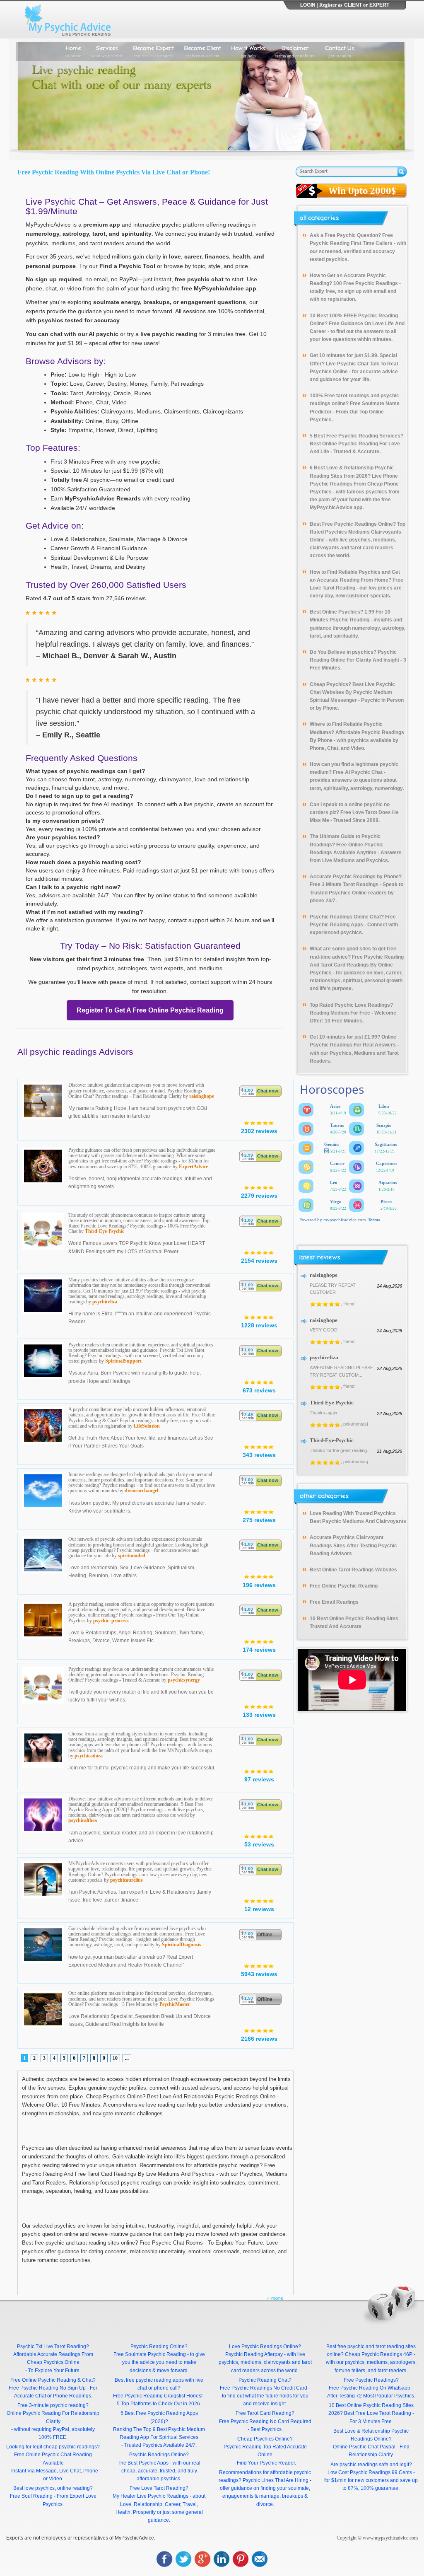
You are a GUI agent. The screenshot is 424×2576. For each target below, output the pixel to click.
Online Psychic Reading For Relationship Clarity (53, 2417)
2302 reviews (259, 1131)
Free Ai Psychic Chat (358, 772)
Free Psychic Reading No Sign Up (47, 2388)
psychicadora (89, 1756)
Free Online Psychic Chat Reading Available (53, 2459)
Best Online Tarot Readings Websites (353, 1570)
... (127, 2058)
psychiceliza (105, 1302)
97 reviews (259, 1779)
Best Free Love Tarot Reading (378, 2413)
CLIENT (353, 5)
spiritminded (132, 1556)
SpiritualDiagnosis (182, 1945)
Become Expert (153, 51)
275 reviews (259, 1520)
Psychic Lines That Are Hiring (276, 2480)
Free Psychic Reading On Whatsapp (370, 2388)
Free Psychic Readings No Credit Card (264, 2388)
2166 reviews (259, 2039)
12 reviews (259, 1909)
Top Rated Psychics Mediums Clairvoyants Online (358, 532)
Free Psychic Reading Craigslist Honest (158, 2396)
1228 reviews (259, 1325)
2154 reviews (259, 1261)
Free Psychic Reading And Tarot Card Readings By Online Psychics (357, 965)
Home (73, 51)
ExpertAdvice (193, 1167)
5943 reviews (259, 1974)
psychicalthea (83, 1820)
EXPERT (379, 5)
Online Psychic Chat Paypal (364, 2447)
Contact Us (340, 51)
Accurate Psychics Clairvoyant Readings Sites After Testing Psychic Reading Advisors (353, 1545)
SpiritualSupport (123, 1361)
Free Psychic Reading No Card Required (265, 2421)
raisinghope (202, 1096)
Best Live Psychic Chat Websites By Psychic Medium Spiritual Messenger (352, 692)
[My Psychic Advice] (70, 19)
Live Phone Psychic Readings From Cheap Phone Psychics (354, 484)
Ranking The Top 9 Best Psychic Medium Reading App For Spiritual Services (159, 2433)
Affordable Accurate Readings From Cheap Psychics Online (53, 2358)
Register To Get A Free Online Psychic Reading (150, 1010)
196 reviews (259, 1585)
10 (115, 2058)
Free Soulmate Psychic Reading (150, 2354)
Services (107, 51)
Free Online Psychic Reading (344, 1586)
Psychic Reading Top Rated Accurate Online (265, 2451)
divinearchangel (141, 1491)
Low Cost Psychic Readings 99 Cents (370, 2472)
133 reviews (259, 1715)
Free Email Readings (334, 1602)
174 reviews (259, 1650)
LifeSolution (147, 1426)
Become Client (202, 51)
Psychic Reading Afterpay (254, 2354)
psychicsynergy (184, 1680)
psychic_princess (111, 1621)
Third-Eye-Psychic (105, 1231)
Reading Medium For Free (340, 1013)
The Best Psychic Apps (143, 2463)
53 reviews (259, 1844)
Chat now (268, 1091)
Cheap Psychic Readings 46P (379, 2354)
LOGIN (308, 5)
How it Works (248, 51)
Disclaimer (295, 51)
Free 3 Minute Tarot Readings (344, 884)
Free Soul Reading (31, 2496)
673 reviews (259, 1390)
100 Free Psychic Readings (366, 283)
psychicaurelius (126, 1880)
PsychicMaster (175, 2004)
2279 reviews (259, 1196)
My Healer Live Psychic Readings (151, 2496)
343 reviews (259, 1455)
